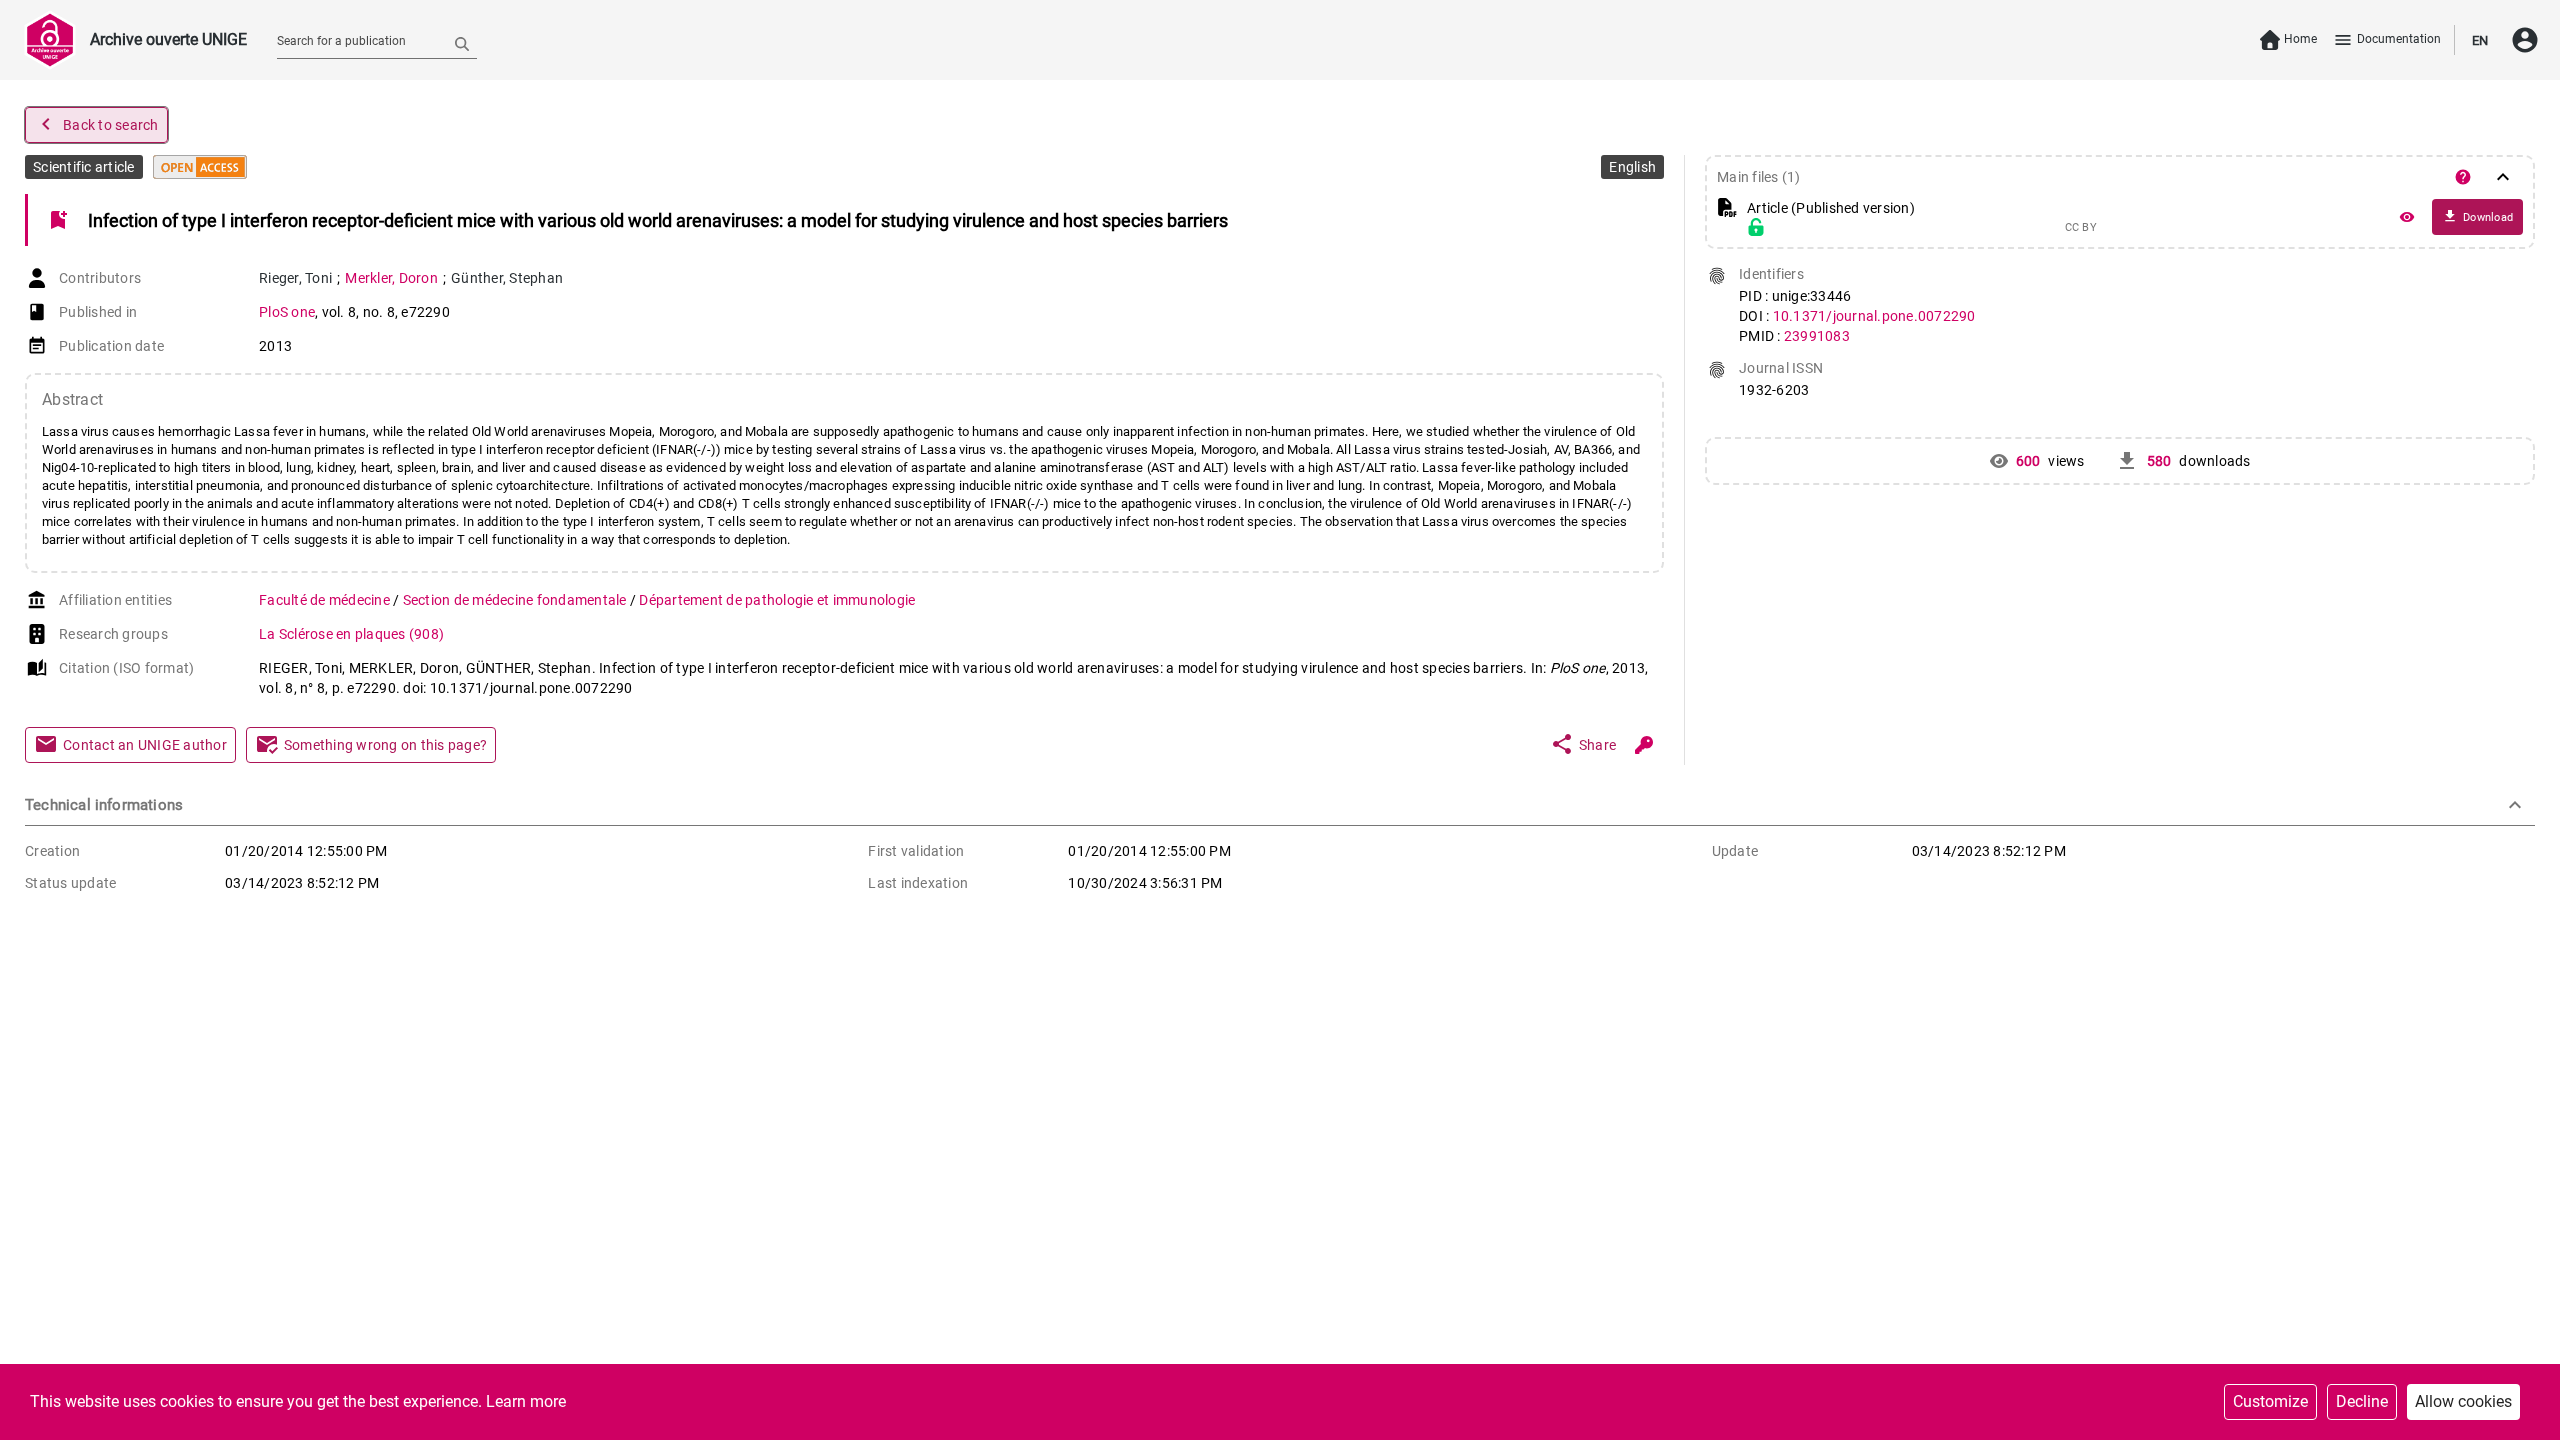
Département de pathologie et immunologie (777, 600)
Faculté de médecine (326, 600)
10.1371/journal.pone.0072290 (1874, 316)
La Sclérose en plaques (351, 634)
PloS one (287, 312)
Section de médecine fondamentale (516, 600)
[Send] (462, 43)
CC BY (2081, 228)
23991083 (1817, 336)
